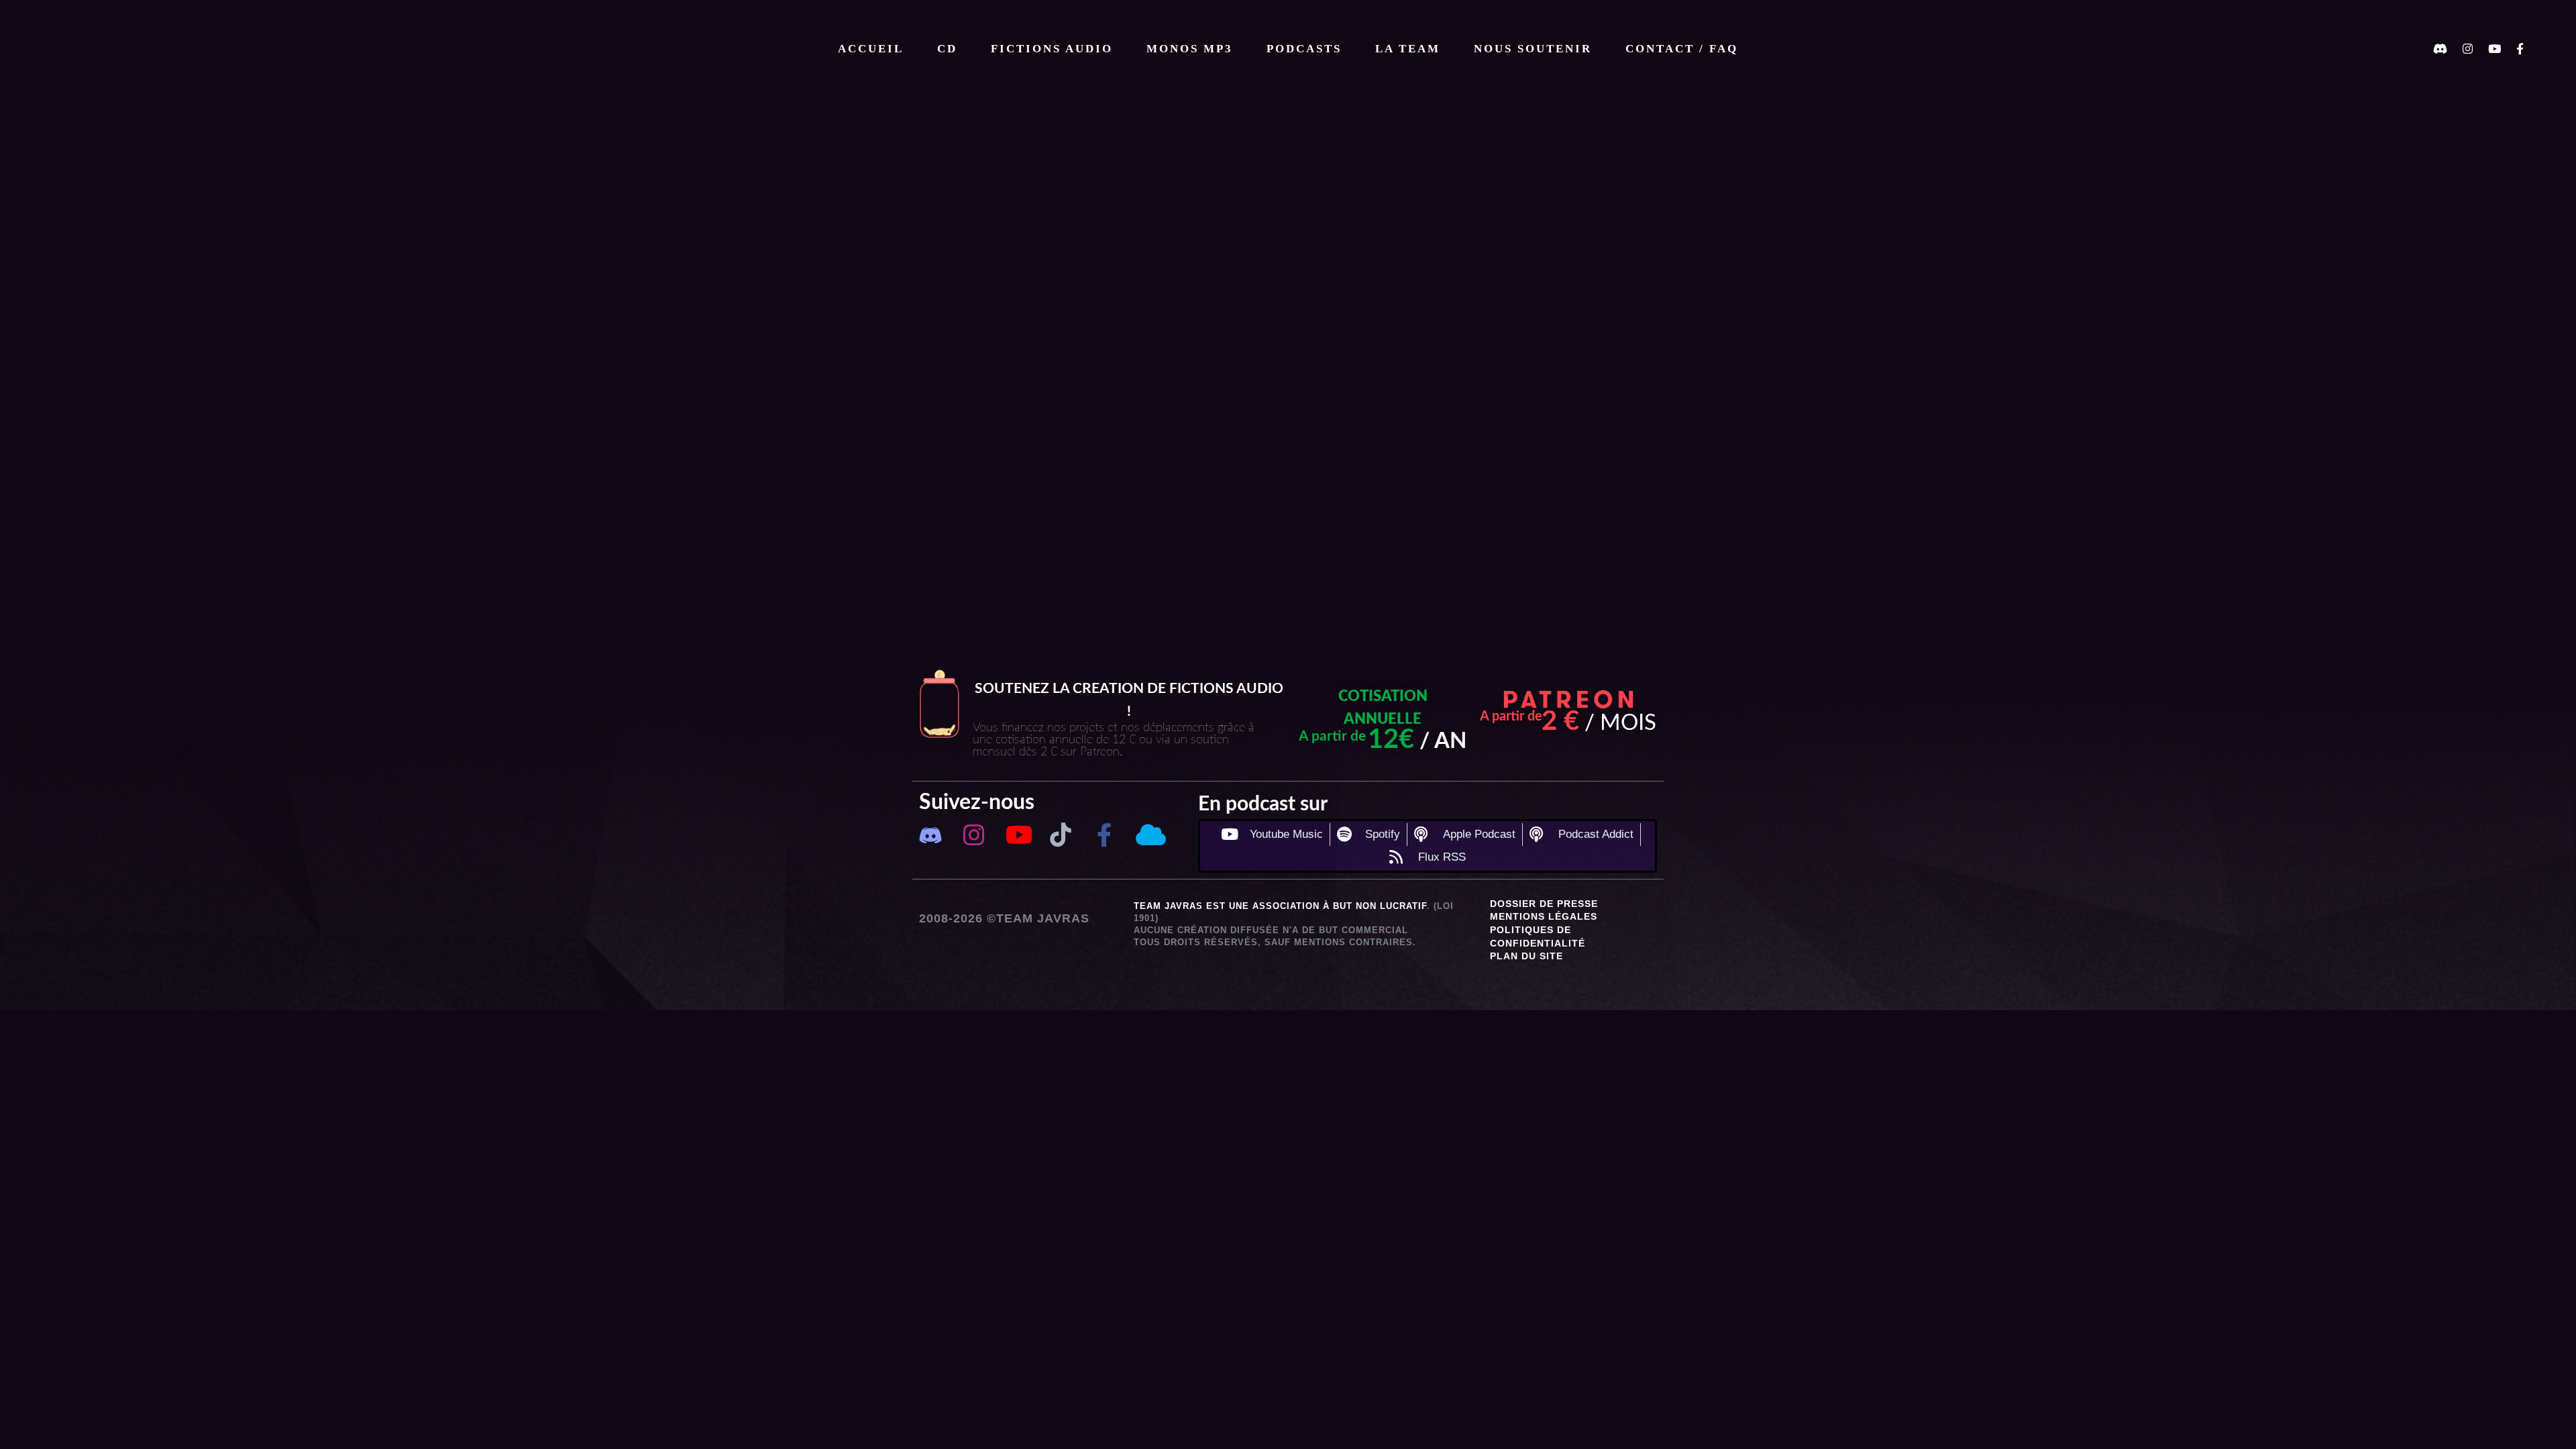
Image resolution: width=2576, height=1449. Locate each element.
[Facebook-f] (1105, 835)
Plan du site (1526, 956)
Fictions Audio (1052, 49)
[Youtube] (1017, 835)
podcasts (1304, 49)
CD (947, 49)
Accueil (871, 49)
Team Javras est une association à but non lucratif (1280, 906)
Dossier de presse (1544, 904)
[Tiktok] (1061, 835)
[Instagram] (974, 835)
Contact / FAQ (1682, 49)
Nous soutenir (1533, 49)
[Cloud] (1148, 835)
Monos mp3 (1190, 49)
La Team (1408, 49)
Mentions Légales (1544, 916)
